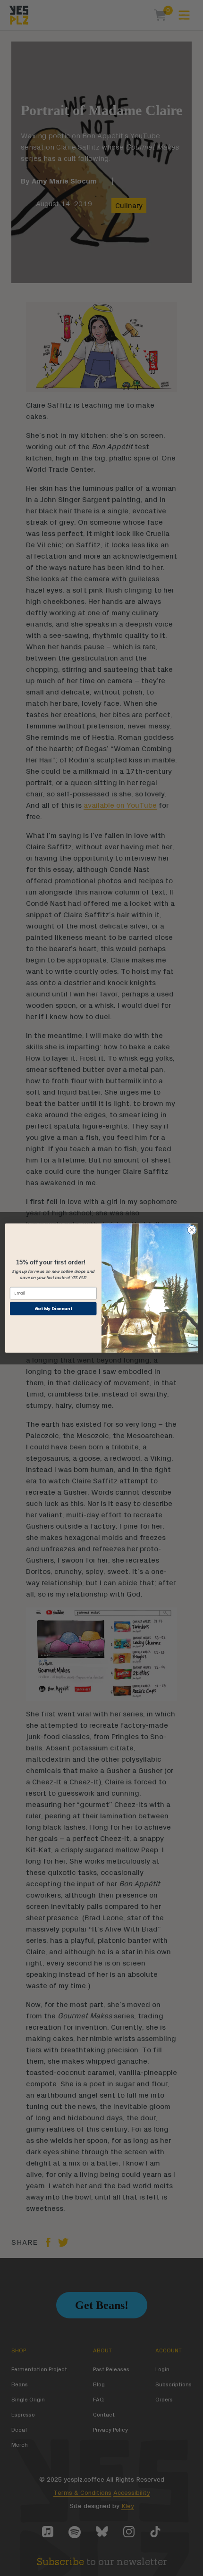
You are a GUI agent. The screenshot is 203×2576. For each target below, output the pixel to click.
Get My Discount (53, 1308)
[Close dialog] (192, 1229)
